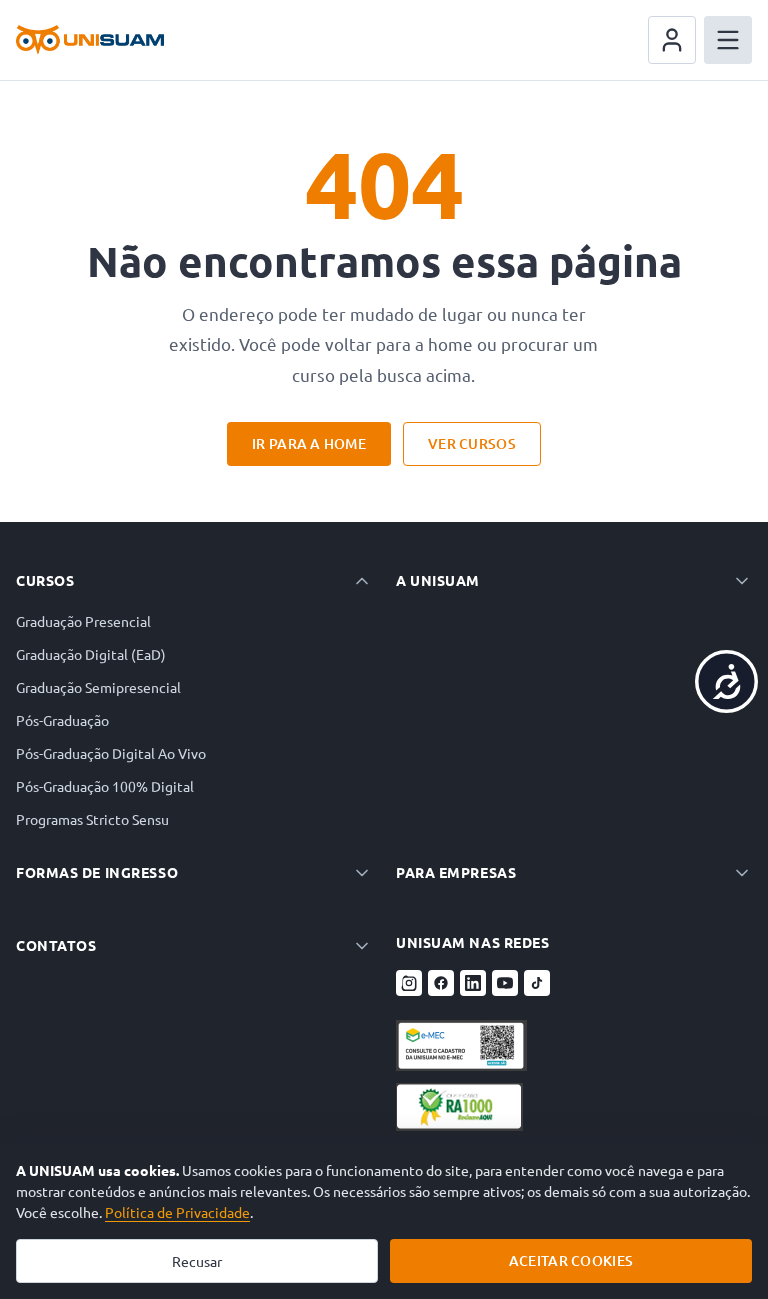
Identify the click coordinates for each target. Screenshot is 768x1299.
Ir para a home (309, 443)
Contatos (56, 945)
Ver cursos (472, 443)
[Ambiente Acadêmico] (672, 40)
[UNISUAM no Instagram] (409, 983)
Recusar (197, 1261)
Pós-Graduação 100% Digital (105, 786)
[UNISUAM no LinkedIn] (473, 983)
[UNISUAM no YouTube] (505, 983)
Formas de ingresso (97, 872)
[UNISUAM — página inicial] (90, 40)
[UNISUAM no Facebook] (441, 983)
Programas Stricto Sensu (92, 819)
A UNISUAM (438, 580)
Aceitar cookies (571, 1260)
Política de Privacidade (177, 1212)
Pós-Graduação (62, 720)
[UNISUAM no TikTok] (537, 983)
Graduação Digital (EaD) (91, 654)
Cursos (45, 580)
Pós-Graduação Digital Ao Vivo (111, 753)
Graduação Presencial (83, 621)
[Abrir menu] (728, 40)
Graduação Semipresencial (98, 687)
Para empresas (456, 872)
